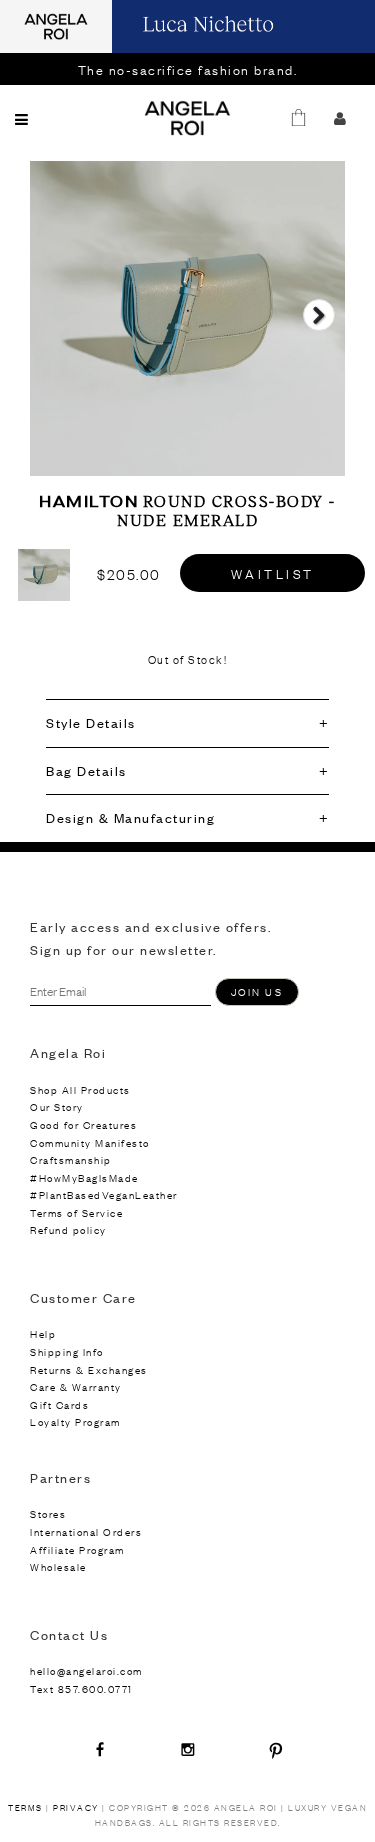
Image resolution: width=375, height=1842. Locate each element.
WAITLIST (273, 573)
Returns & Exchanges (89, 1369)
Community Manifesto (90, 1142)
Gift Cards (59, 1404)
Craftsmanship (71, 1159)
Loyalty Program (75, 1421)
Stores (48, 1513)
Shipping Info (67, 1351)
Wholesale (58, 1566)
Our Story (57, 1106)
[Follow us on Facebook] (100, 1749)
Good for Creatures (83, 1124)
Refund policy (68, 1229)
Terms (25, 1807)
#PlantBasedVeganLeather (104, 1194)
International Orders (86, 1531)
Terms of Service (76, 1212)
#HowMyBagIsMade (84, 1177)
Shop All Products (80, 1089)
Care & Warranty (76, 1386)
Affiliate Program (77, 1549)
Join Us (257, 991)
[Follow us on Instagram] (188, 1749)
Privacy (76, 1807)
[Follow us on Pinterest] (276, 1749)
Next (318, 333)
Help (43, 1333)
